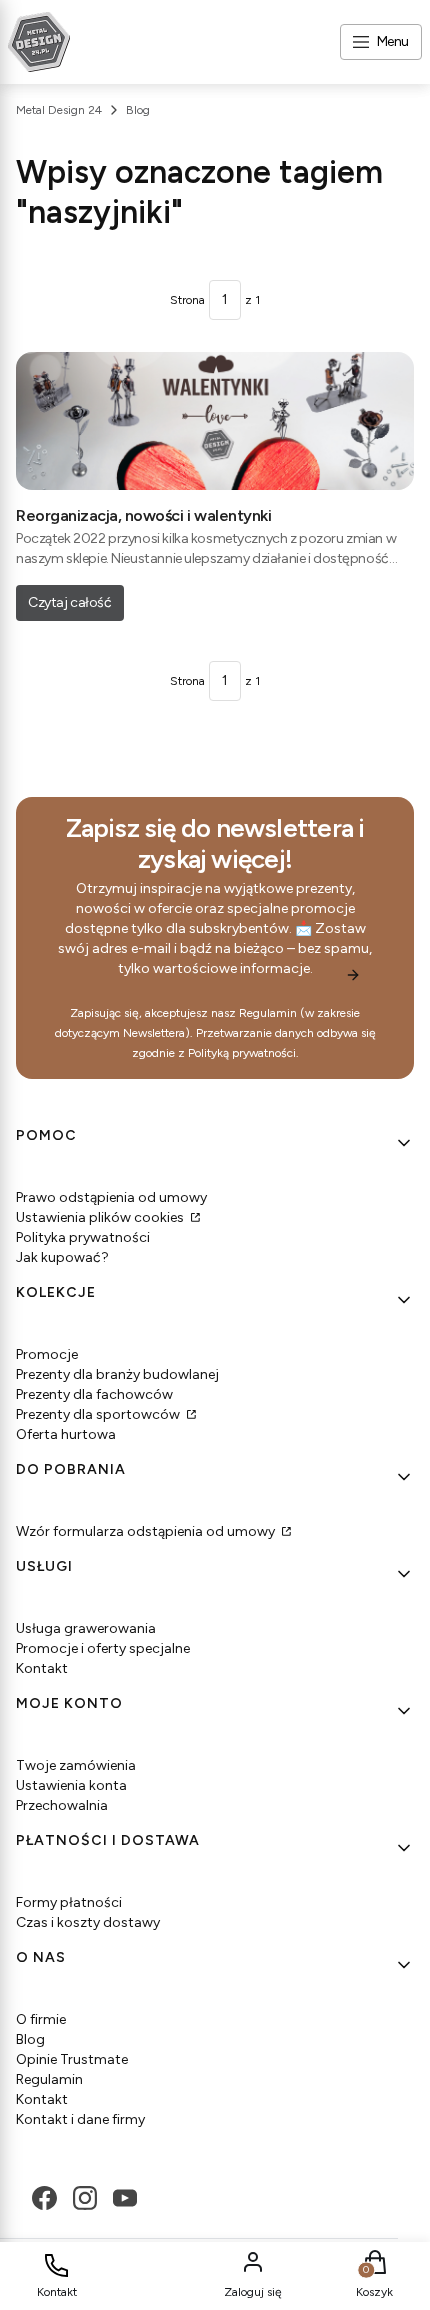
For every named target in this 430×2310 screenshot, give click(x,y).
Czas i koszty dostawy (88, 1922)
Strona (187, 300)
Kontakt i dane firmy (80, 2119)
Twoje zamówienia (76, 1765)
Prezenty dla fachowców (94, 1394)
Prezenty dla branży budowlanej (117, 1374)
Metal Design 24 (59, 110)
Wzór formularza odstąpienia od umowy (147, 1531)
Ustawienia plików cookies (101, 1217)
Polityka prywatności (83, 1237)
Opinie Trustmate (72, 2059)
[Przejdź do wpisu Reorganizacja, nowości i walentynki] (215, 421)
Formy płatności (69, 1902)
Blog (138, 110)
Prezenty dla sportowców (99, 1414)
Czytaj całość (70, 602)
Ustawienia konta (71, 1785)
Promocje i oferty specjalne (103, 1648)
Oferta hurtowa (66, 1434)
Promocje (47, 1354)
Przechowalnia (62, 1805)
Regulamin (268, 1013)
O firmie (41, 2019)
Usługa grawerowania (86, 1628)
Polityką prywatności (242, 1053)
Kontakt (42, 1668)
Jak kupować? (62, 1257)
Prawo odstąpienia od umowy (111, 1197)
